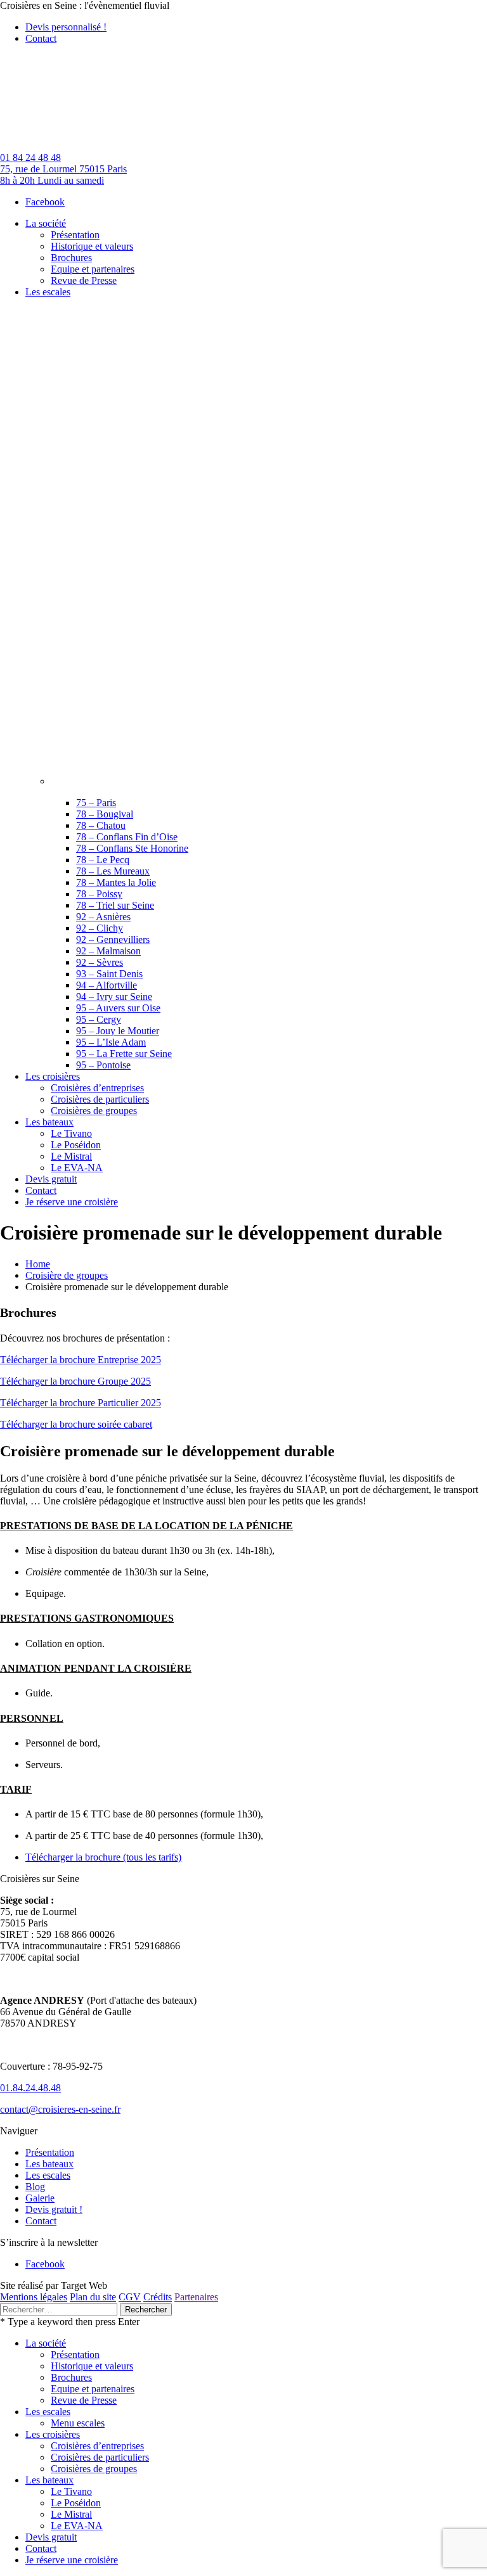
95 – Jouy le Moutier (118, 1031)
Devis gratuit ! (54, 2209)
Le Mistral (71, 2514)
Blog (35, 2187)
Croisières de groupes (94, 2469)
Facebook (45, 202)
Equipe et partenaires (93, 2389)
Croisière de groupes (67, 1275)
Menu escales (78, 2423)
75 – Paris (96, 803)
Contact (41, 38)
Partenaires (196, 2297)
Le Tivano (71, 2491)
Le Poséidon (76, 2503)
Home (38, 1264)
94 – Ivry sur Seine (114, 996)
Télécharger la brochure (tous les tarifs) (103, 1857)
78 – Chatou (101, 825)
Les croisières (53, 2434)
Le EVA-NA (77, 2526)
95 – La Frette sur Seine (124, 1054)
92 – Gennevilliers (113, 939)
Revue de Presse (84, 2400)
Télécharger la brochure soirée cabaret (76, 1424)
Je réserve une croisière (72, 2560)
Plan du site (93, 2297)
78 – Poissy (99, 894)
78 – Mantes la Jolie (116, 882)
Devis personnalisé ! (66, 27)
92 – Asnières (103, 917)
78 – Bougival (105, 814)
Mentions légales (34, 2297)
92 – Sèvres (100, 962)
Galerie (40, 2198)
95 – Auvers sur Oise (118, 1008)
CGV (130, 2297)
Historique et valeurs (92, 2366)
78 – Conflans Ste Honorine (132, 848)
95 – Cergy (99, 1019)
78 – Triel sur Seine (115, 905)
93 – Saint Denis (109, 974)
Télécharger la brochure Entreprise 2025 (81, 1360)
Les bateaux (49, 2164)
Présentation (50, 2152)
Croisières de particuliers (100, 2457)
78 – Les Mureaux (113, 871)
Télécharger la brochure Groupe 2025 (75, 1381)
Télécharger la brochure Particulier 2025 (81, 1403)
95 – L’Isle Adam (111, 1042)
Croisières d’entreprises (97, 2446)
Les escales (48, 2175)
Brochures (71, 2377)
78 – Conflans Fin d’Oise (127, 837)
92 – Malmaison (108, 951)
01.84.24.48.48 (30, 2088)
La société (46, 2343)
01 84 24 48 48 (30, 157)
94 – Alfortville (107, 985)
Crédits (158, 2297)
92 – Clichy (100, 928)
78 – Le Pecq (103, 860)
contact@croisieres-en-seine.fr (60, 2109)
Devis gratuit (51, 2537)
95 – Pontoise (103, 1065)
